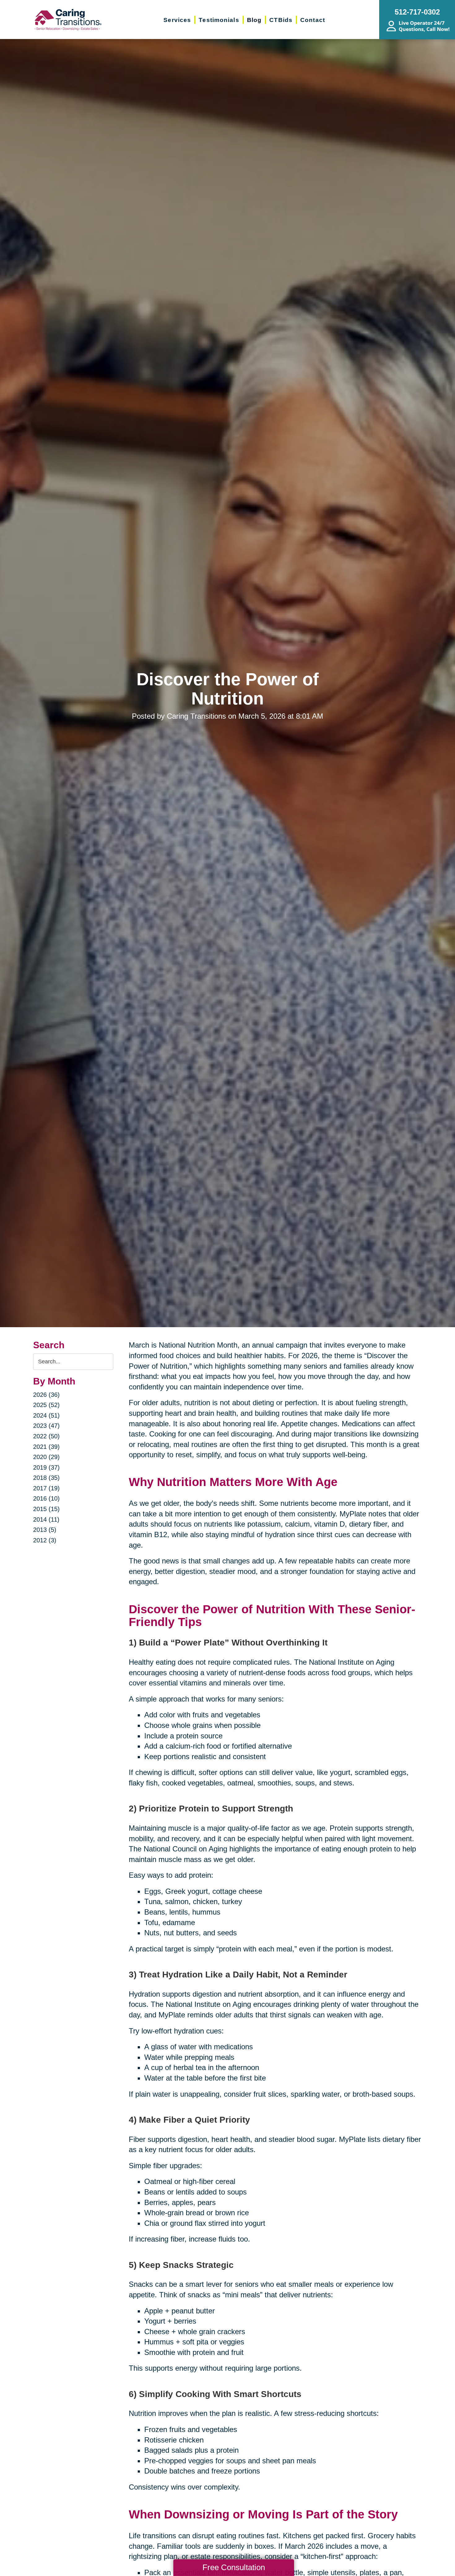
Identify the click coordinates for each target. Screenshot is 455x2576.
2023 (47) (46, 1426)
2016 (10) (46, 1498)
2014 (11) (46, 1519)
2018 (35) (46, 1478)
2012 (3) (45, 1540)
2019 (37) (46, 1467)
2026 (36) (46, 1395)
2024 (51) (46, 1415)
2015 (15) (46, 1509)
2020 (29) (46, 1457)
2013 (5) (45, 1530)
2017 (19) (46, 1488)
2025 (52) (46, 1405)
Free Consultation (234, 2567)
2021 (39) (46, 1447)
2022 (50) (46, 1436)
